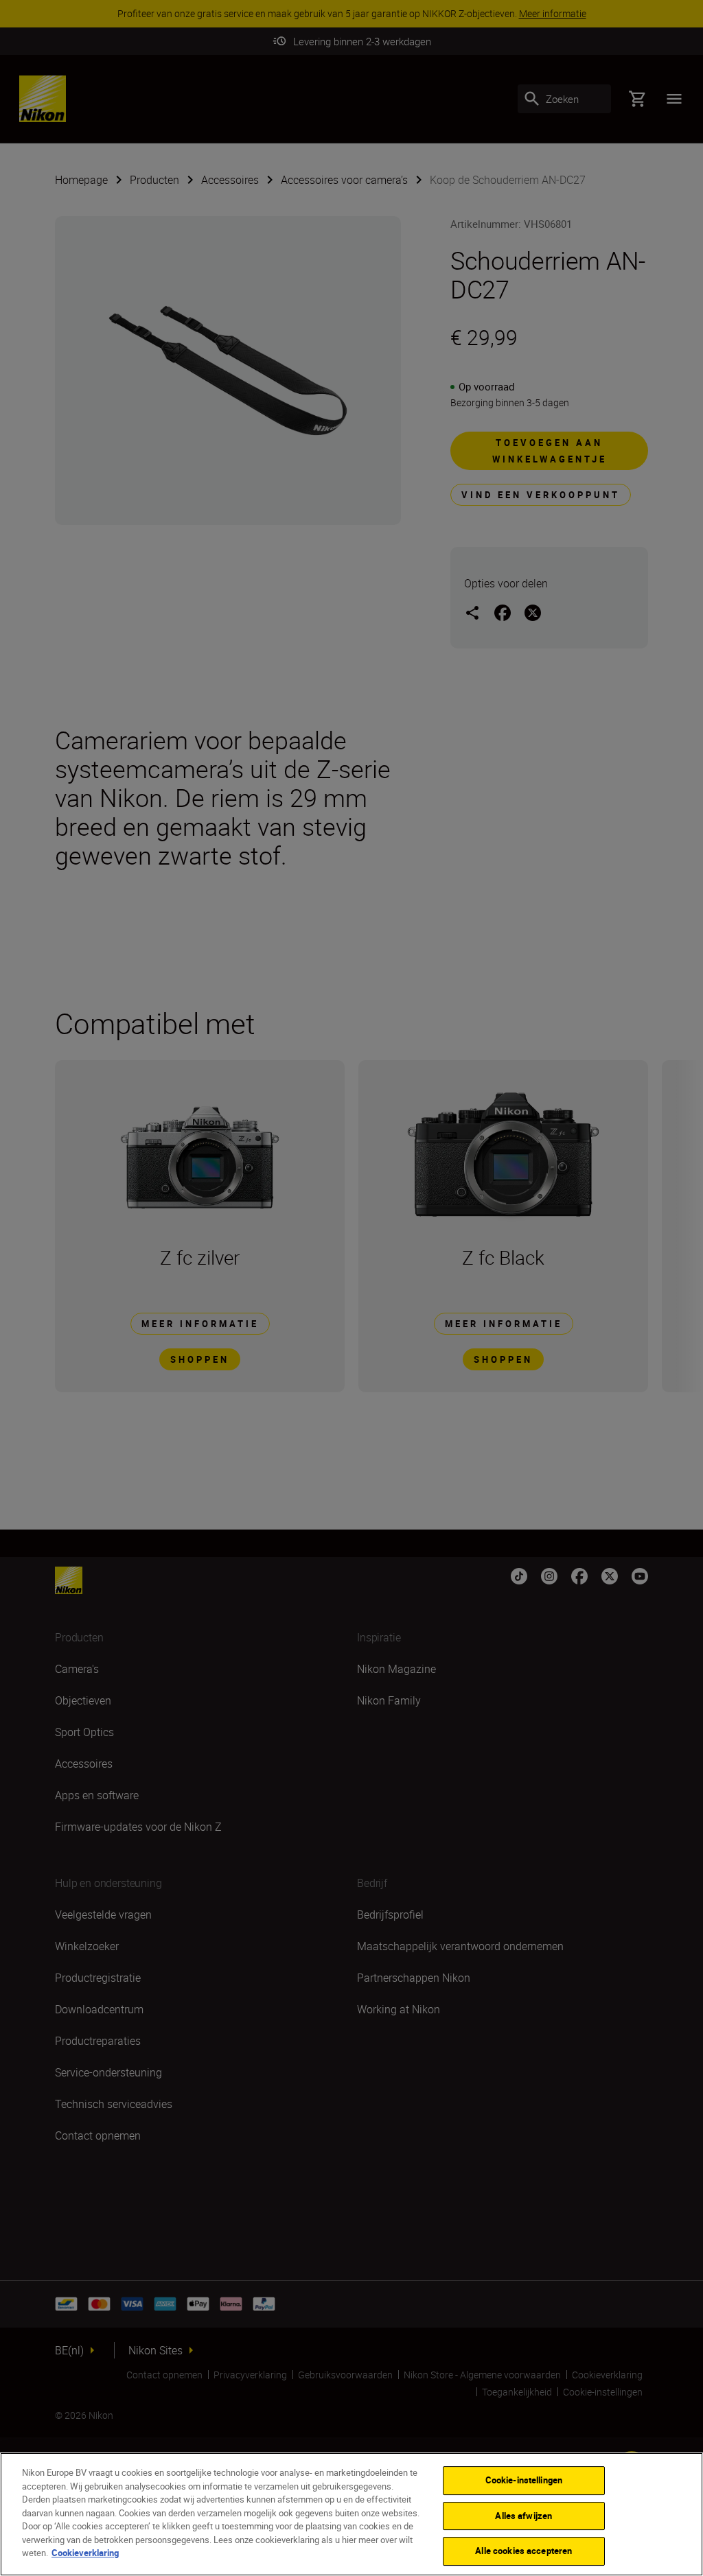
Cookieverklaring (85, 2553)
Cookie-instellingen (524, 2480)
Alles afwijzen (523, 2516)
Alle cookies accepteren (523, 2551)
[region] (351, 2514)
